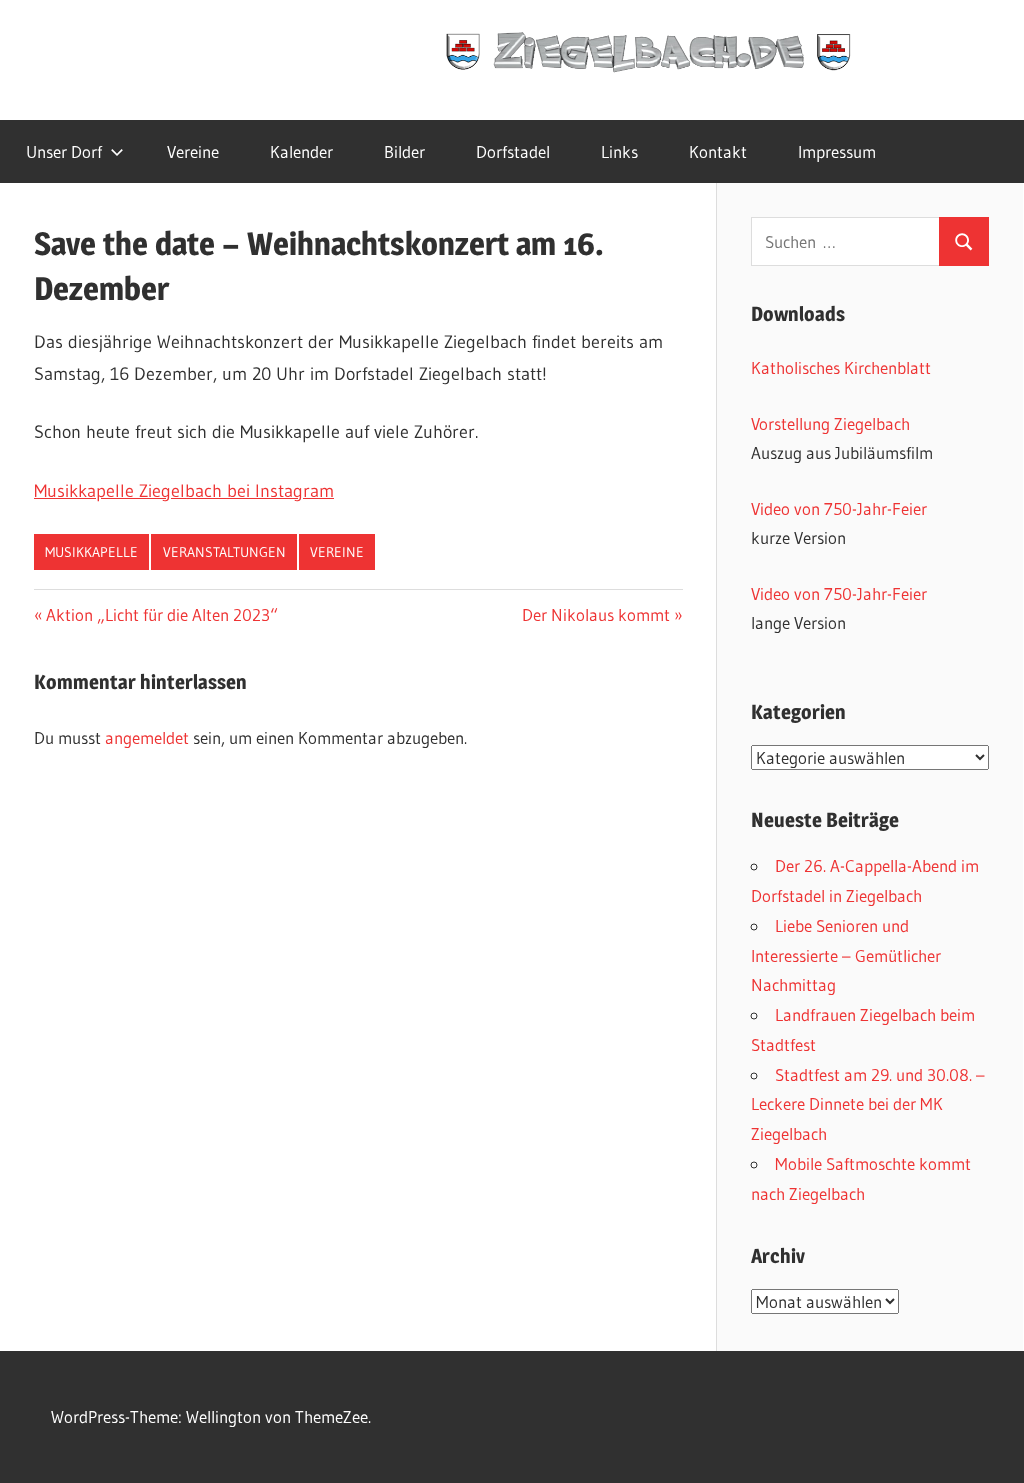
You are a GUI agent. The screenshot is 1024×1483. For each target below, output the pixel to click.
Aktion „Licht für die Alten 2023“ (161, 614)
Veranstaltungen (224, 552)
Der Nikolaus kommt (596, 614)
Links (619, 151)
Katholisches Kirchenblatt (841, 367)
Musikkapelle (91, 552)
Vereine (193, 151)
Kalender (301, 151)
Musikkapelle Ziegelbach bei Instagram (184, 491)
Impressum (837, 151)
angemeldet (147, 737)
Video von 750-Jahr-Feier (839, 508)
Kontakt (718, 151)
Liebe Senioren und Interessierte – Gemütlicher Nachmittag (846, 955)
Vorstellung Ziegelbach (830, 423)
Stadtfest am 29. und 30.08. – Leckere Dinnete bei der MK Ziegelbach (868, 1104)
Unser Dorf (64, 151)
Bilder (404, 151)
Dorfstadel (513, 151)
